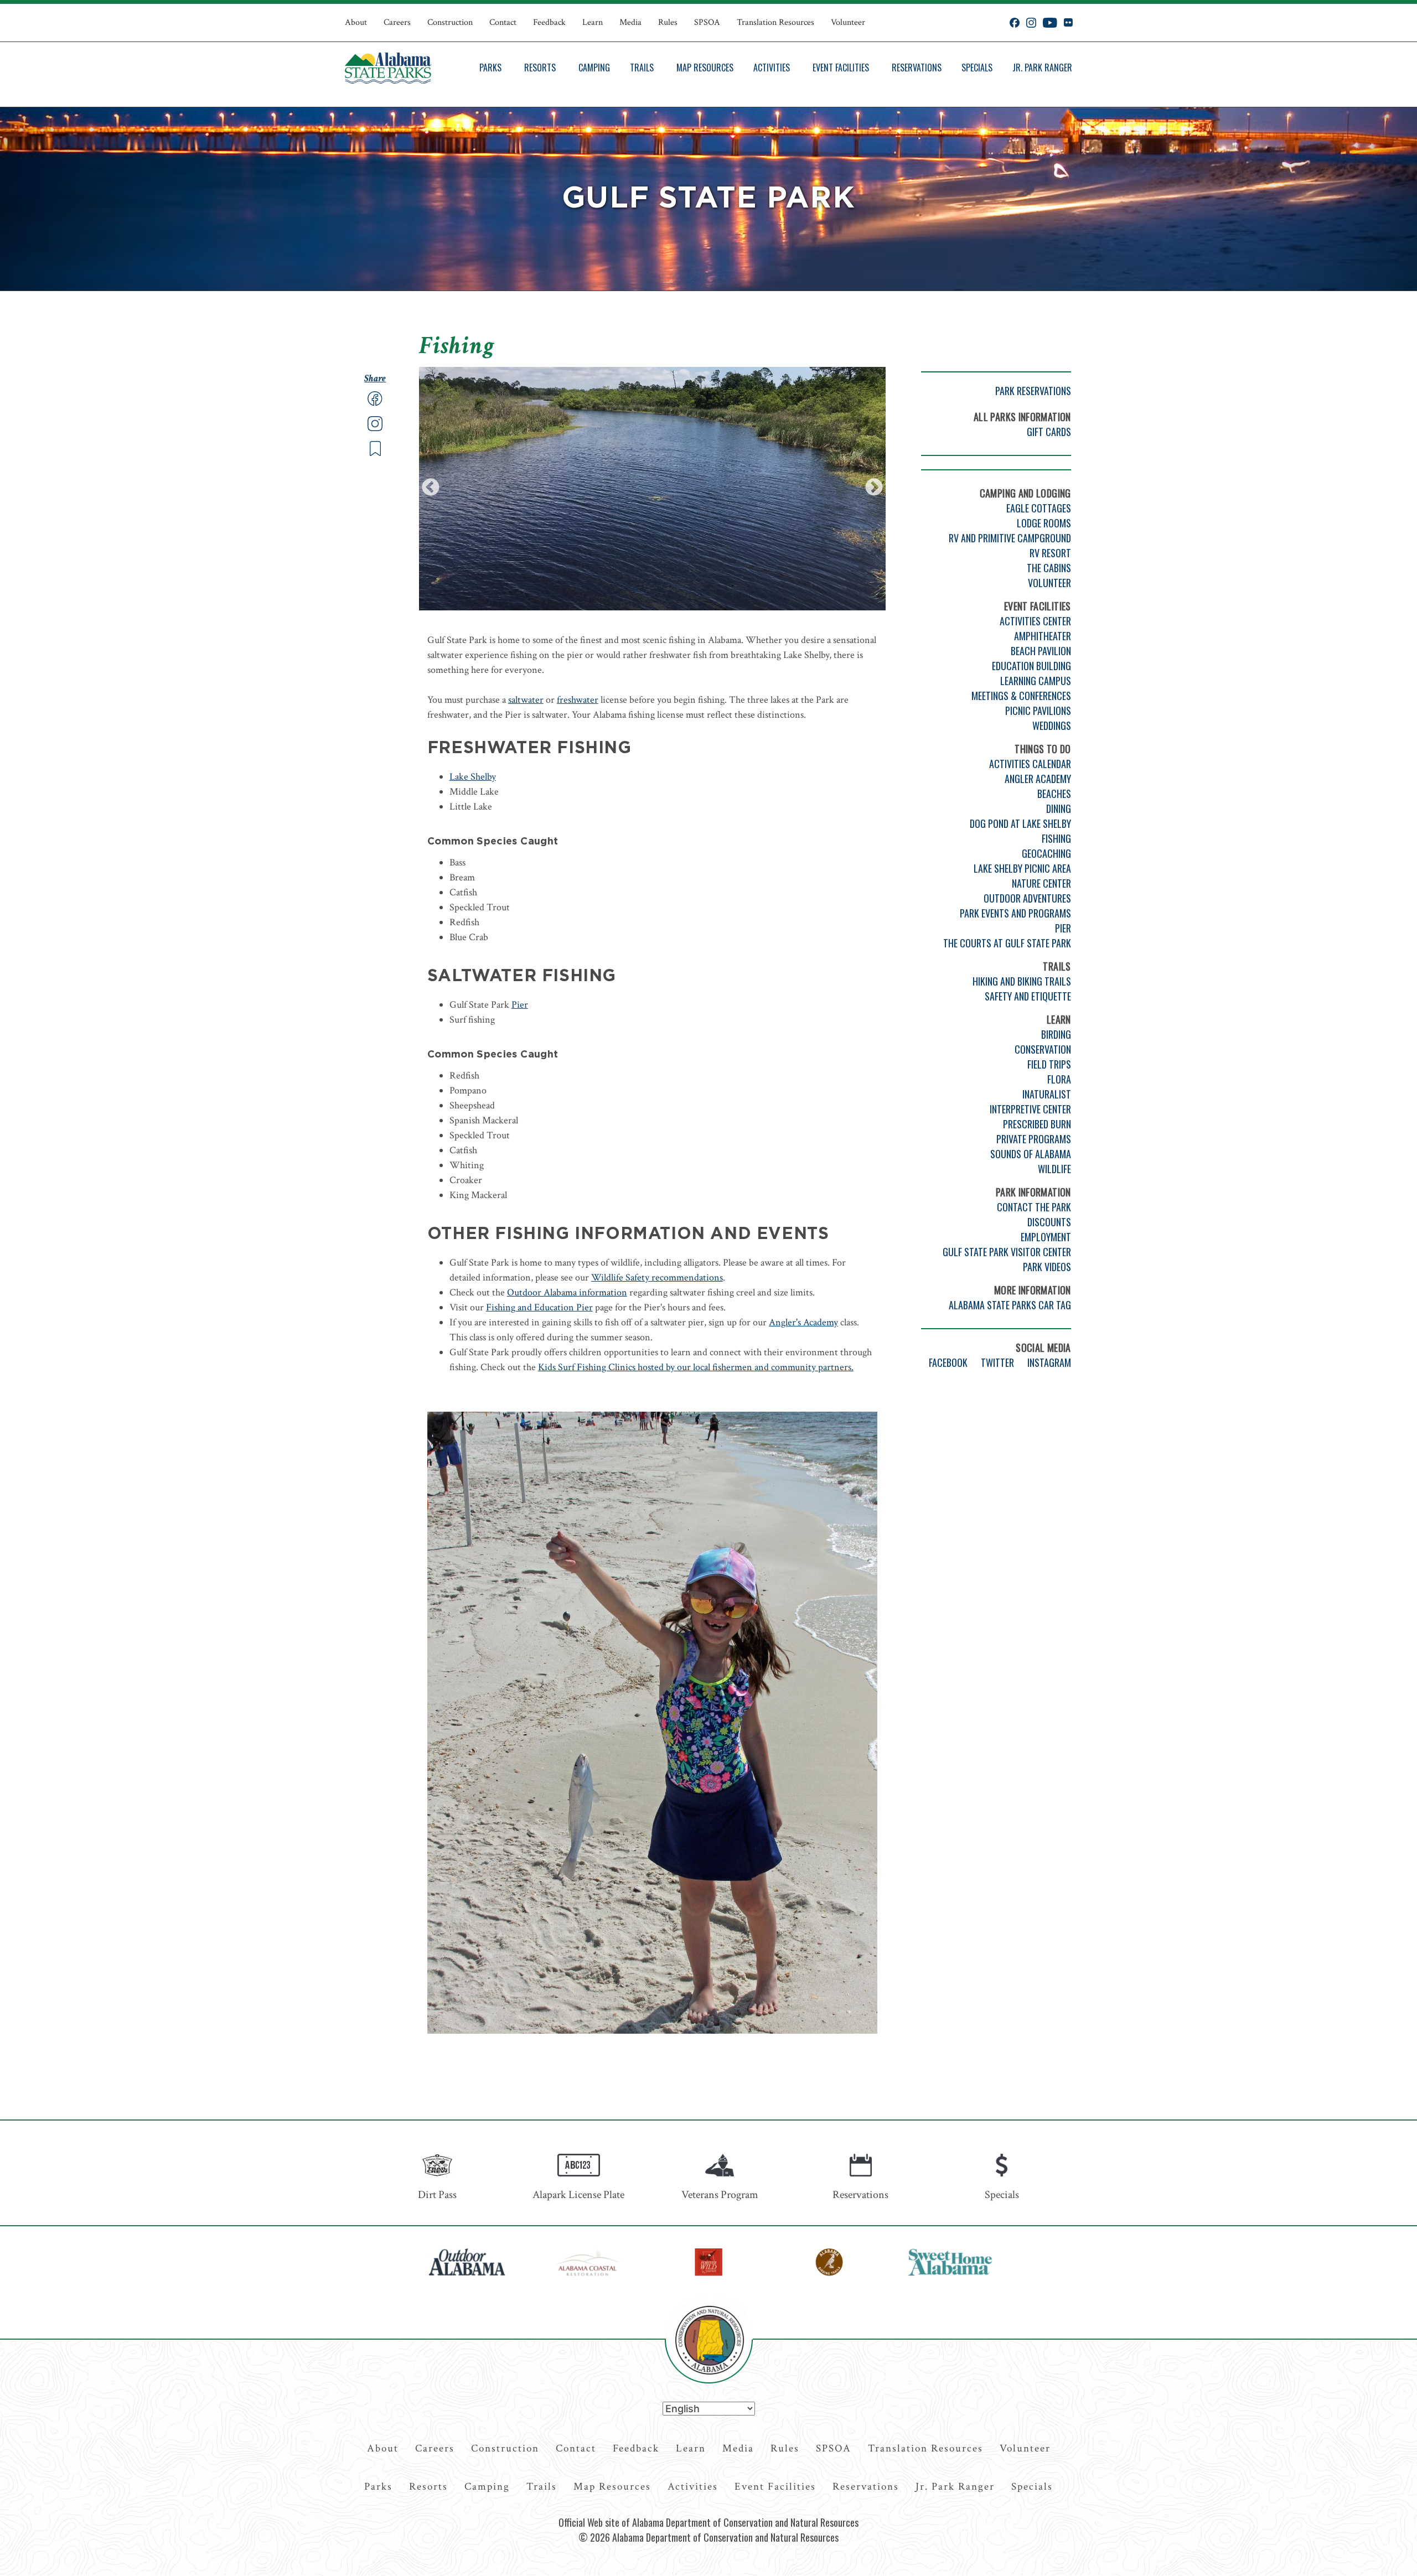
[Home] (388, 68)
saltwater (526, 700)
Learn (593, 22)
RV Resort (1050, 553)
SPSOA (707, 22)
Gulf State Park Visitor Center (1007, 1252)
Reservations (917, 68)
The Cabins (1049, 568)
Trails (642, 68)
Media (630, 22)
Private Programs (1034, 1139)
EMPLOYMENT (1046, 1237)
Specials (977, 68)
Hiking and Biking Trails (1022, 981)
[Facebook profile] (1015, 23)
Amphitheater (1043, 636)
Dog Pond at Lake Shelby (1020, 823)
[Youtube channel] (1050, 23)
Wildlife (1054, 1169)
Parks (490, 68)
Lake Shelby (473, 777)
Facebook (948, 1362)
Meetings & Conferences (1021, 696)
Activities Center (1035, 621)
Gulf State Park (708, 199)
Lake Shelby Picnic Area (1022, 868)
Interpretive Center (1030, 1109)
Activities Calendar (1030, 764)
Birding (1056, 1034)
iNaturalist (1047, 1094)
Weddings (1052, 725)
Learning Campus (1036, 681)
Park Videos (1047, 1267)
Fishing (1056, 838)
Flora (1059, 1079)
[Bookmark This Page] (375, 453)
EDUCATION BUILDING (1031, 666)
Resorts (540, 68)
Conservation (1043, 1049)
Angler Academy (1038, 779)
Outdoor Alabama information (567, 1292)
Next (874, 488)
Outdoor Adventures (1027, 898)
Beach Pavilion (1041, 651)
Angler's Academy (803, 1322)
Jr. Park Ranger (1042, 68)
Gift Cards (1049, 432)
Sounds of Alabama (1031, 1154)
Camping (594, 68)
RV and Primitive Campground (1010, 538)
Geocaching (1046, 853)
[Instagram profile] (1031, 23)
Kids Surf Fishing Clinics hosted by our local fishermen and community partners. (696, 1367)
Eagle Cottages (1039, 508)
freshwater (578, 700)
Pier (520, 1005)
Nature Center (1041, 883)
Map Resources (705, 68)
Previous (431, 488)
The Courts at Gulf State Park (1007, 943)
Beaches (1054, 794)
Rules (668, 22)
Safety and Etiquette (1028, 996)
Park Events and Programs (1015, 913)
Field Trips (1049, 1064)
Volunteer (848, 22)
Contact (503, 22)
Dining (1059, 808)
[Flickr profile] (1068, 23)
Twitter (997, 1362)
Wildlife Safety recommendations (657, 1277)
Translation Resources (775, 22)
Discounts (1049, 1222)
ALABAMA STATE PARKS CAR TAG (1010, 1305)
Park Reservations (1033, 391)
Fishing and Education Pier (539, 1307)
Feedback (549, 22)
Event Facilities (841, 68)
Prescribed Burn (1037, 1124)
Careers (397, 22)
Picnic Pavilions (1038, 711)
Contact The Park (1034, 1207)
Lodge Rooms (1044, 523)
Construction (450, 22)
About (356, 22)
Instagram (1049, 1362)
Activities (772, 68)
